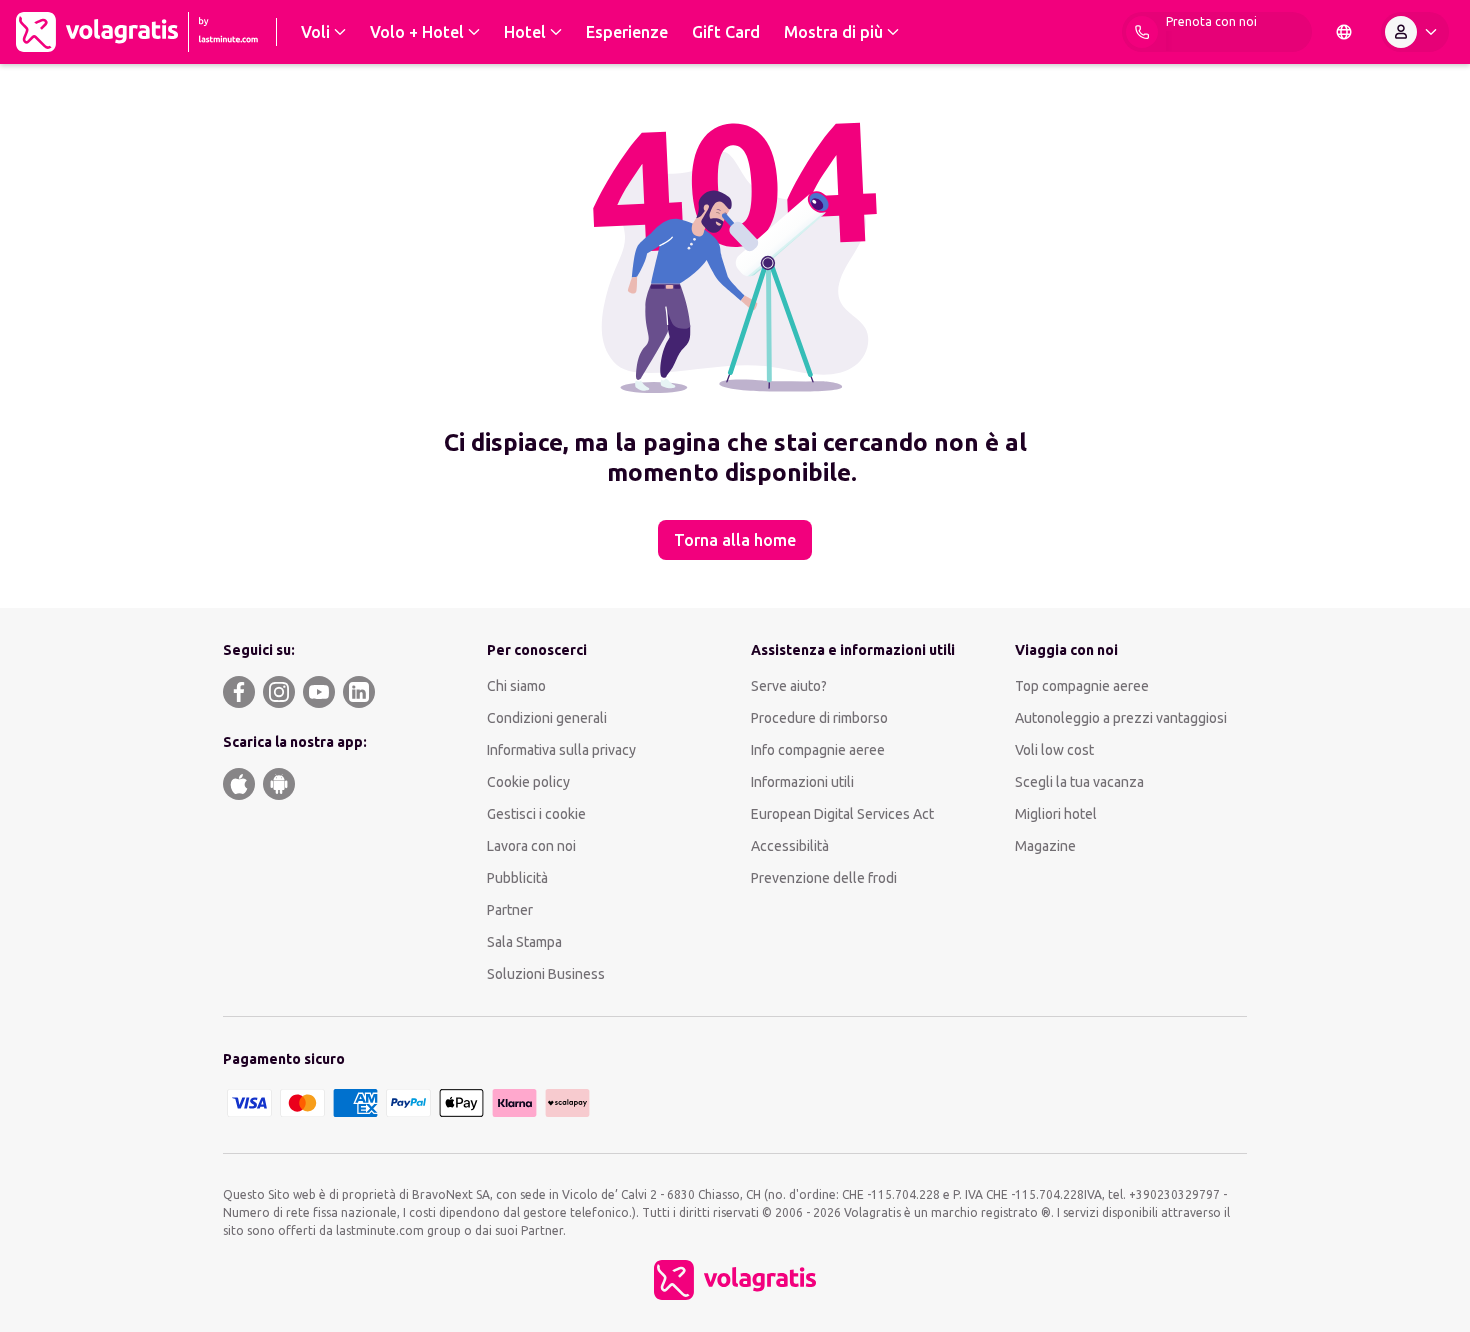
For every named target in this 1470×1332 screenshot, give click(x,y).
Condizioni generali (547, 718)
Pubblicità (517, 878)
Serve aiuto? (789, 686)
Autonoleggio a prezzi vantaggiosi (1121, 718)
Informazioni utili (802, 782)
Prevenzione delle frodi (824, 878)
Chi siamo (516, 686)
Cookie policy (528, 782)
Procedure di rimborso (819, 718)
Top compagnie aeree (1082, 686)
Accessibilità (790, 846)
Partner (510, 910)
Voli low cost (1054, 750)
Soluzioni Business (546, 974)
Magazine (1045, 846)
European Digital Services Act (842, 814)
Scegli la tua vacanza (1079, 782)
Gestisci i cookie (536, 814)
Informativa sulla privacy (561, 750)
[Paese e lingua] (1344, 32)
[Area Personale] (1415, 32)
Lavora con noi (531, 846)
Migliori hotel (1056, 814)
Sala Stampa (524, 942)
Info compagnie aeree (818, 750)
